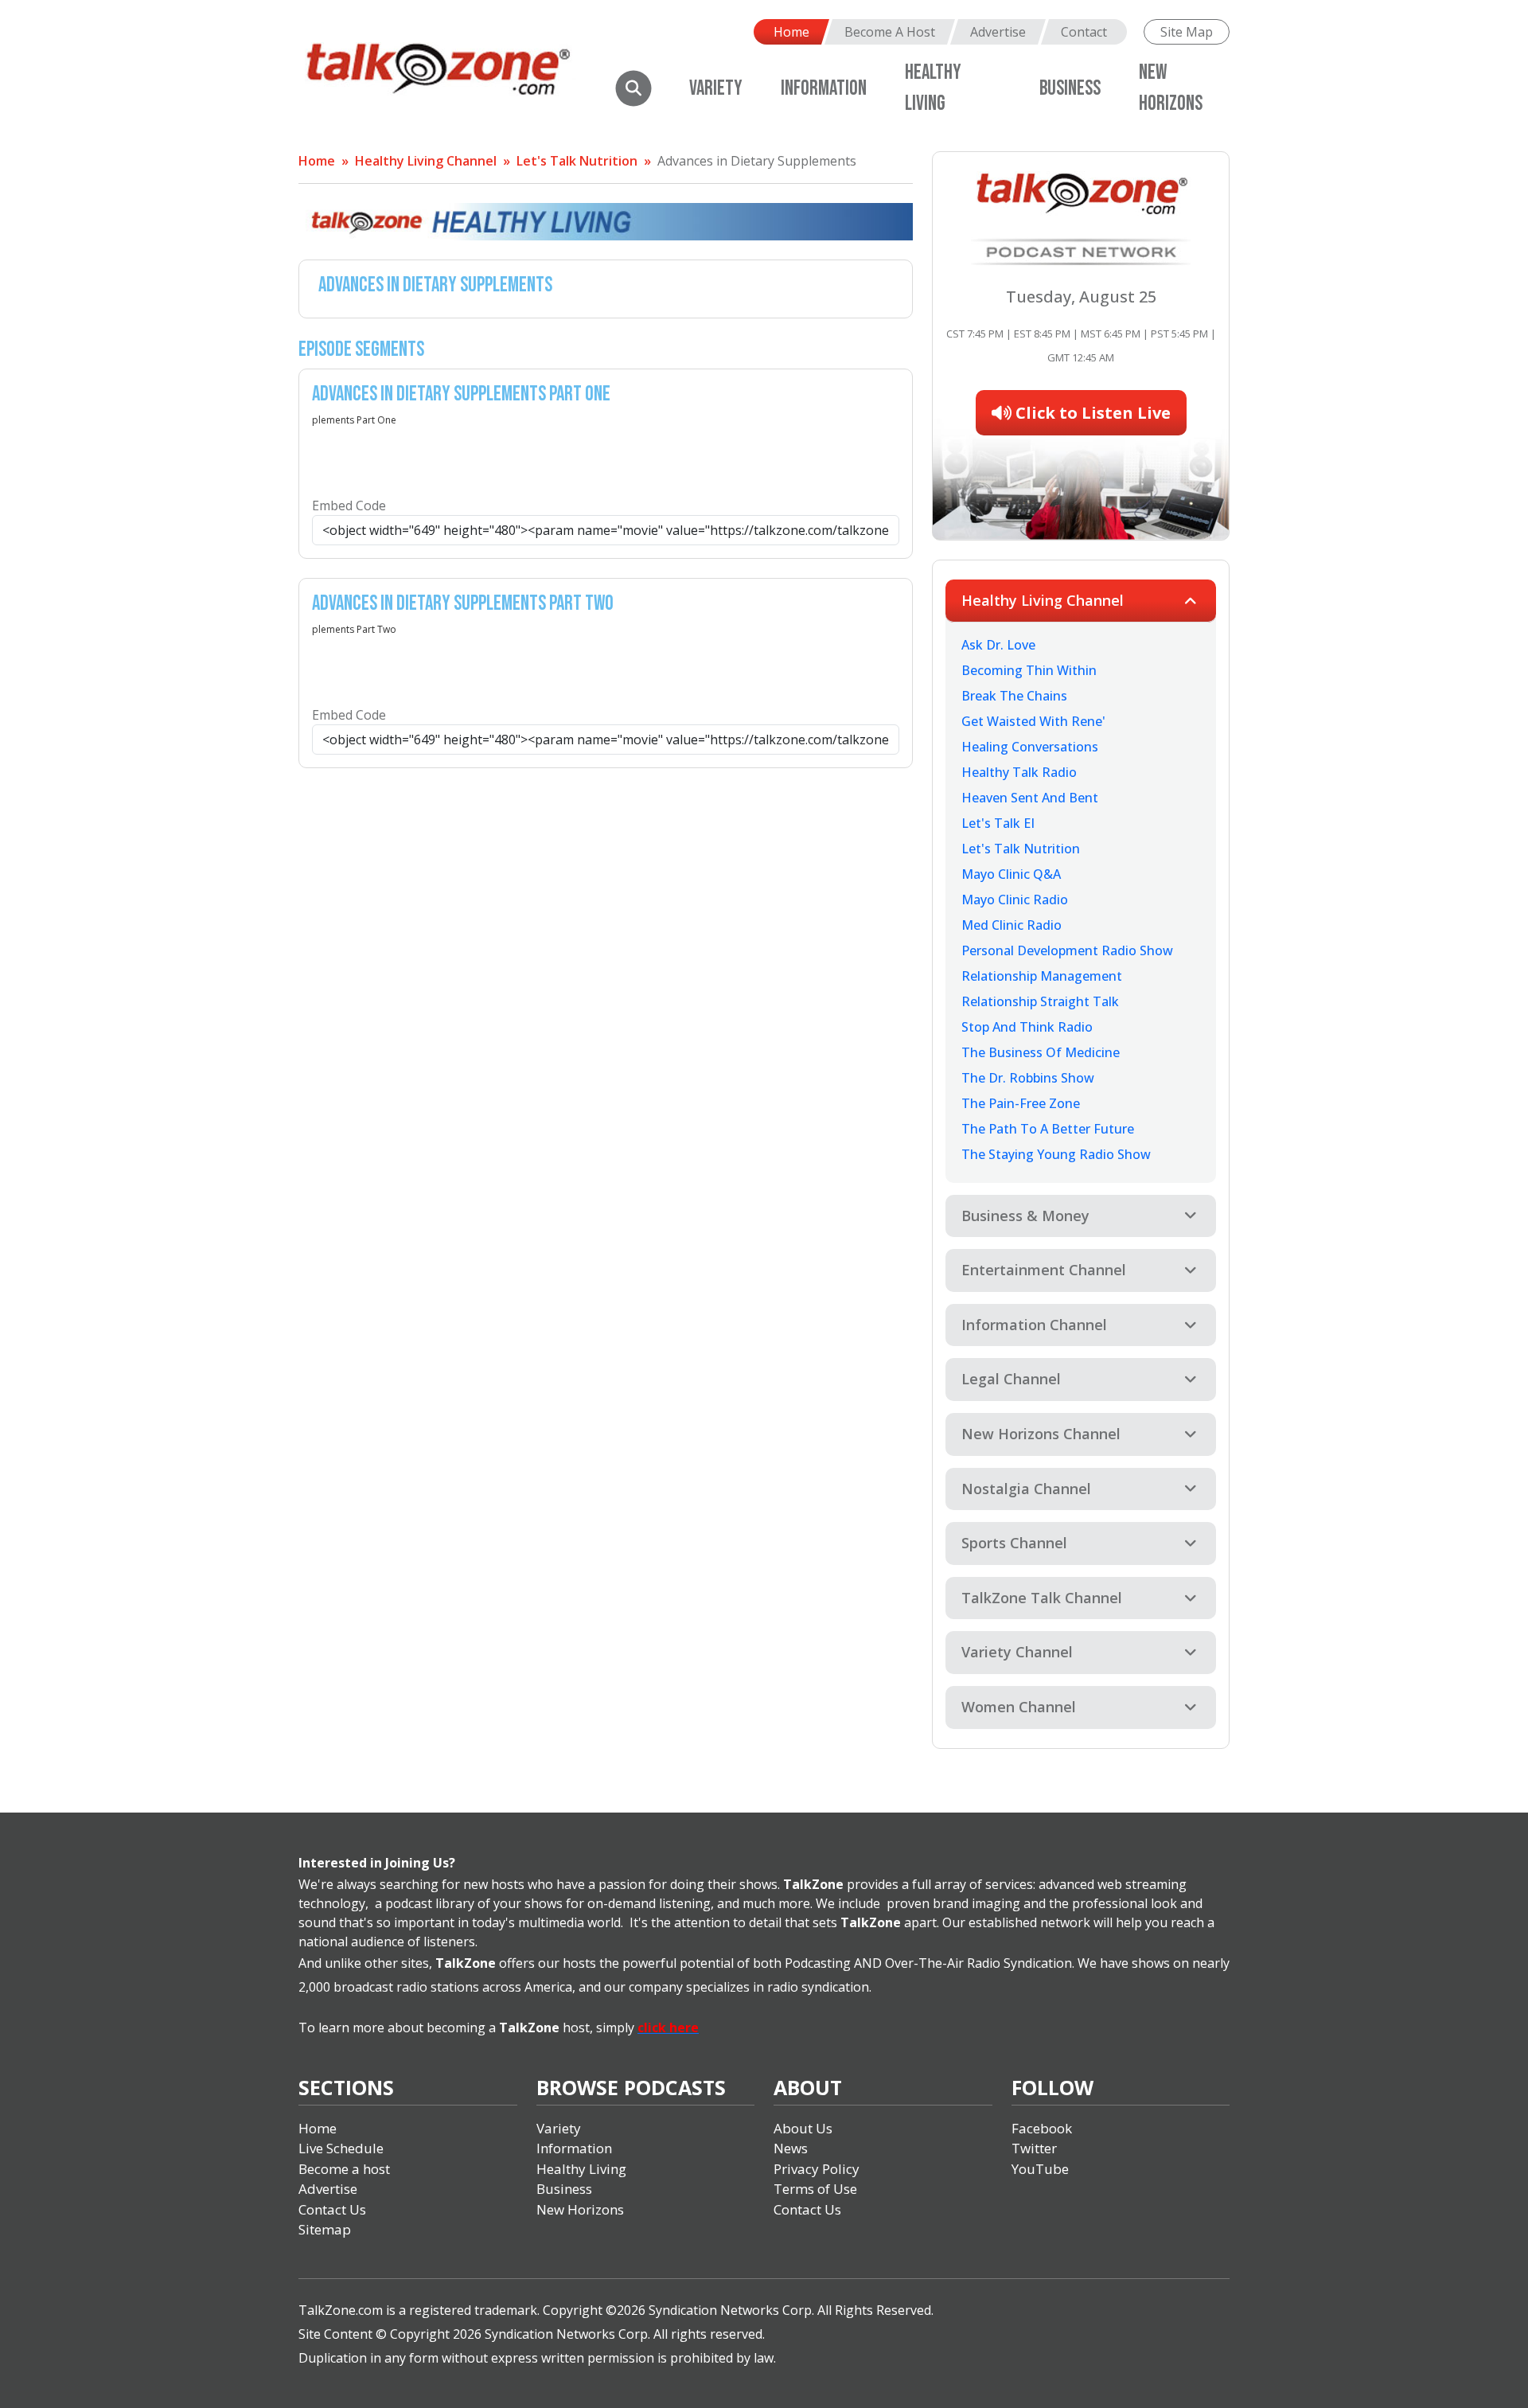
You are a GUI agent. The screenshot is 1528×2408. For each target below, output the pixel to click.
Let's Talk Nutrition (577, 161)
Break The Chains (1014, 696)
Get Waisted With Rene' (1033, 721)
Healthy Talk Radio (1019, 772)
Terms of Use (815, 2189)
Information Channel (1034, 1325)
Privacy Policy (817, 2169)
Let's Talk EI (998, 823)
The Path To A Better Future (1048, 1129)
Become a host (344, 2169)
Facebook (1042, 2128)
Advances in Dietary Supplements (757, 161)
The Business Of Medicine (1041, 1052)
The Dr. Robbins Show (1028, 1078)
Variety (716, 89)
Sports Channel (1014, 1543)
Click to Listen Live (1091, 413)
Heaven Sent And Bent (1030, 798)
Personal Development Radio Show (1067, 950)
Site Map (1187, 32)
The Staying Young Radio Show (1056, 1154)
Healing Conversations (1030, 747)
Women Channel (1019, 1707)
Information (824, 89)
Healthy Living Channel (426, 161)
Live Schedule (341, 2148)
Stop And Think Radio (1027, 1027)
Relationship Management (1042, 976)
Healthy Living (581, 2169)
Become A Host (890, 32)
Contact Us (332, 2209)
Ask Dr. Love (998, 645)
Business (1070, 89)
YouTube (1040, 2169)
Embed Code (349, 505)
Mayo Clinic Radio (1015, 900)
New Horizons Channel (1041, 1434)
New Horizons (580, 2209)
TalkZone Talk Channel (1042, 1598)
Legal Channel (1011, 1379)
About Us (803, 2128)
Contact (1084, 32)
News (791, 2148)
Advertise (998, 32)
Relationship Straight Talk (1040, 1001)
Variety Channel (1017, 1652)
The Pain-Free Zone (1021, 1103)
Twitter (1034, 2148)
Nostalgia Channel (1026, 1489)
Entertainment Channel (1044, 1270)
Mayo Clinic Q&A (1011, 874)
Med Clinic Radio (1012, 925)
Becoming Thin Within (1029, 670)
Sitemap (325, 2229)
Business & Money (1025, 1216)
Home (791, 32)
